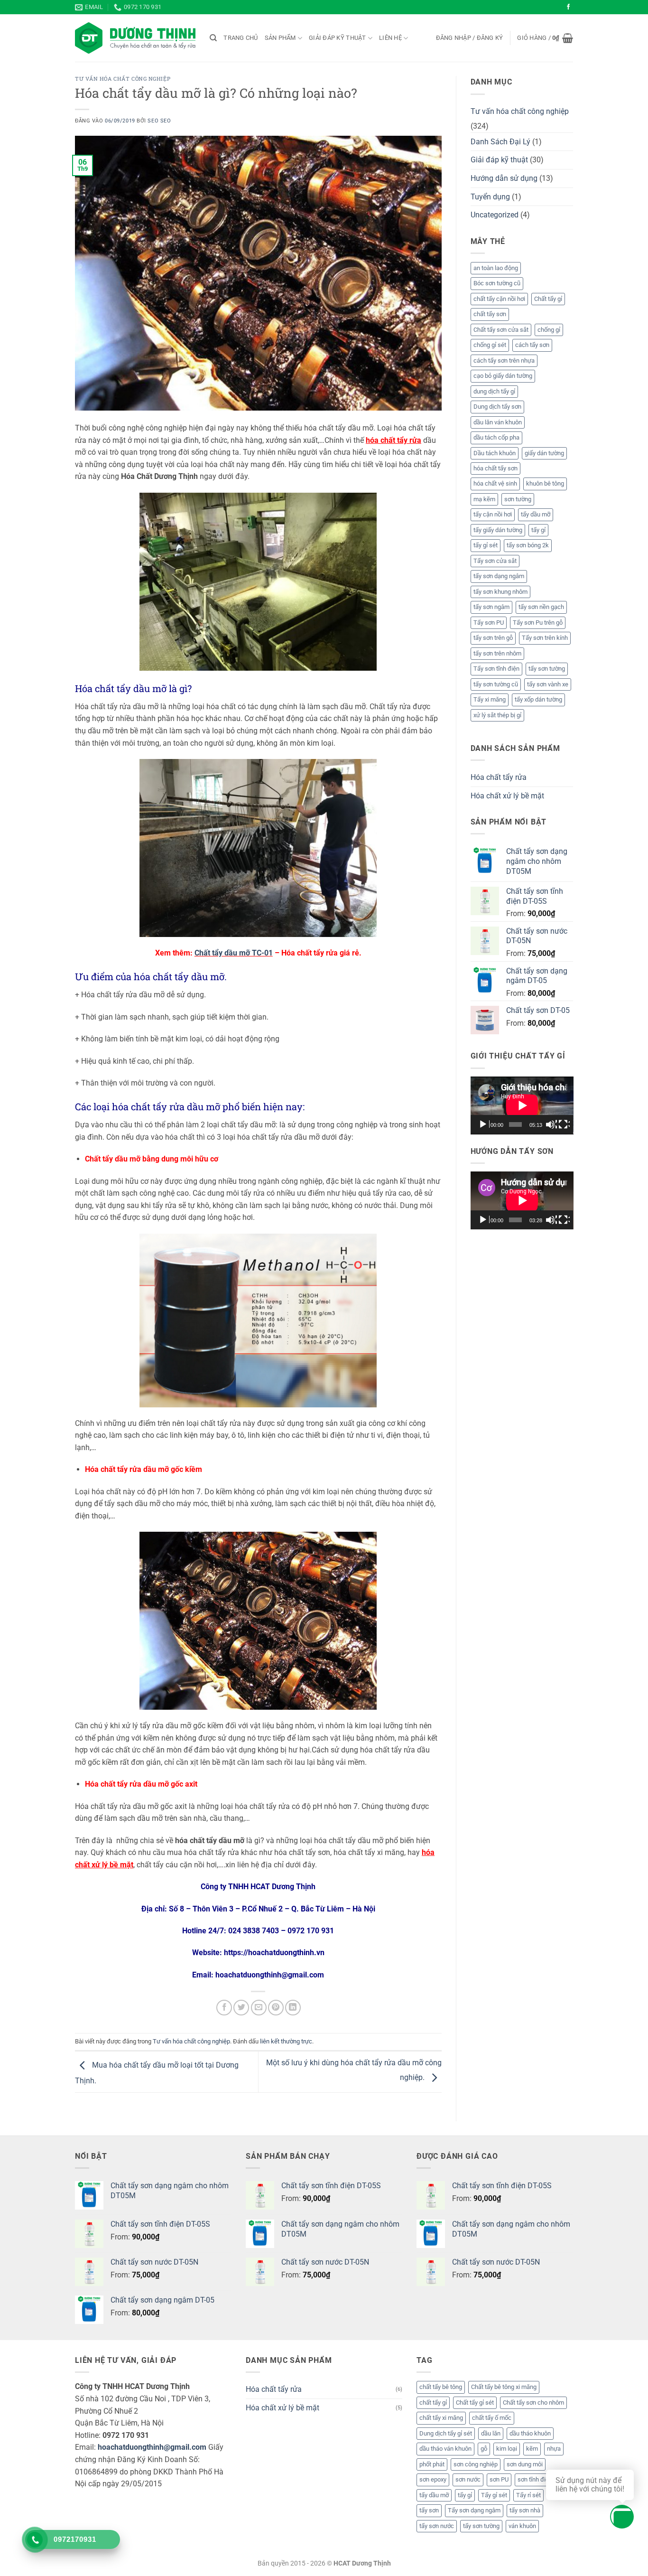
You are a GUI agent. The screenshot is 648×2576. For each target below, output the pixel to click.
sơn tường (518, 499)
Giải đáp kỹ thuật (337, 38)
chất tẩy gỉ (433, 2403)
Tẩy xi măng (490, 699)
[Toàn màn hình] (564, 1124)
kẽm (532, 2449)
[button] (470, 38)
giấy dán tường (544, 453)
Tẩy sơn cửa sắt (495, 561)
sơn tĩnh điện (535, 2479)
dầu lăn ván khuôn (498, 422)
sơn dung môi (525, 2464)
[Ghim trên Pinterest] (276, 2008)
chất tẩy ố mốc (492, 2418)
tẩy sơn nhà (525, 2510)
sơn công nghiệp (476, 2464)
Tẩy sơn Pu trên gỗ (538, 623)
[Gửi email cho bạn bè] (259, 2008)
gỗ (484, 2449)
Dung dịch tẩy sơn (497, 407)
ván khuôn (522, 2526)
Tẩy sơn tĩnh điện (496, 669)
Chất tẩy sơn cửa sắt (501, 330)
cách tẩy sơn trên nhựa (504, 361)
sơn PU (499, 2479)
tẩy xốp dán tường (538, 699)
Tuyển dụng (490, 197)
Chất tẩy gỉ (548, 299)
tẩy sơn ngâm (491, 607)
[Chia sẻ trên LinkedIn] (293, 2008)
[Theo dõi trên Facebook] (568, 7)
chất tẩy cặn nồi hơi (499, 299)
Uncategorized (495, 215)
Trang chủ (241, 38)
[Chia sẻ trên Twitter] (241, 2008)
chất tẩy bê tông (441, 2387)
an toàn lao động (496, 268)
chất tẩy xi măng (441, 2418)
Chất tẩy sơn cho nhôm (533, 2403)
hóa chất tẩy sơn (495, 468)
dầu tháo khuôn (530, 2433)
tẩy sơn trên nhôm (497, 653)
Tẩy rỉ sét (528, 2495)
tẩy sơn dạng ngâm (499, 576)
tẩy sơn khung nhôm (500, 592)
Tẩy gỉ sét (494, 2495)
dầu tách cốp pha (496, 437)
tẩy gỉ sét (486, 545)
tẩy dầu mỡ (536, 514)
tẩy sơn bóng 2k (528, 545)
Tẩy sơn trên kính (545, 638)
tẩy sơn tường (547, 669)
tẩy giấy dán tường (498, 530)
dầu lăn (491, 2433)
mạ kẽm (484, 499)
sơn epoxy (433, 2479)
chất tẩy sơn (490, 314)
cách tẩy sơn (532, 345)
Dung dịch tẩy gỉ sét (446, 2433)
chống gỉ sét (490, 345)
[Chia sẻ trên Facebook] (224, 2008)
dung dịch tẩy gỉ (494, 391)
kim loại (507, 2449)
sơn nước (468, 2479)
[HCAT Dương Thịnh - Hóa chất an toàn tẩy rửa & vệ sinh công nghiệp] (135, 38)
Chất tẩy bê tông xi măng (504, 2387)
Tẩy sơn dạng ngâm (474, 2510)
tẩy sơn (429, 2510)
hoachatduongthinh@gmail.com (152, 2447)
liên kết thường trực (286, 2041)
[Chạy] (484, 1124)
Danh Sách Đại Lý (500, 142)
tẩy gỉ (538, 530)
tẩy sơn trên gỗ (493, 638)
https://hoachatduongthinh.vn (274, 1953)
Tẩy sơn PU (489, 623)
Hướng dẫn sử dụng (504, 178)
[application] (522, 1105)
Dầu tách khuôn (495, 453)
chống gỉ (549, 330)
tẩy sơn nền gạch (541, 607)
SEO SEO (159, 121)
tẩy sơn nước (437, 2526)
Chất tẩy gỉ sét (475, 2403)
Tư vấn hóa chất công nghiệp (123, 79)
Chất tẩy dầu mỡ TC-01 (234, 953)
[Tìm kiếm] (213, 38)
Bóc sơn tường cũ (497, 283)
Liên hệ (390, 38)
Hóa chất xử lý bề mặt (507, 796)
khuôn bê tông (545, 483)
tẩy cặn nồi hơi (493, 514)
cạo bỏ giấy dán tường (503, 376)
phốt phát (432, 2464)
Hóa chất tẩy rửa (499, 777)
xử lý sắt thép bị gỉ (497, 715)
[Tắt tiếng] (551, 1124)
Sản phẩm (280, 38)
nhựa (554, 2449)
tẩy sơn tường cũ (496, 684)
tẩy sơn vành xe (548, 684)
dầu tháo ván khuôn (445, 2449)
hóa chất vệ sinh (495, 483)
